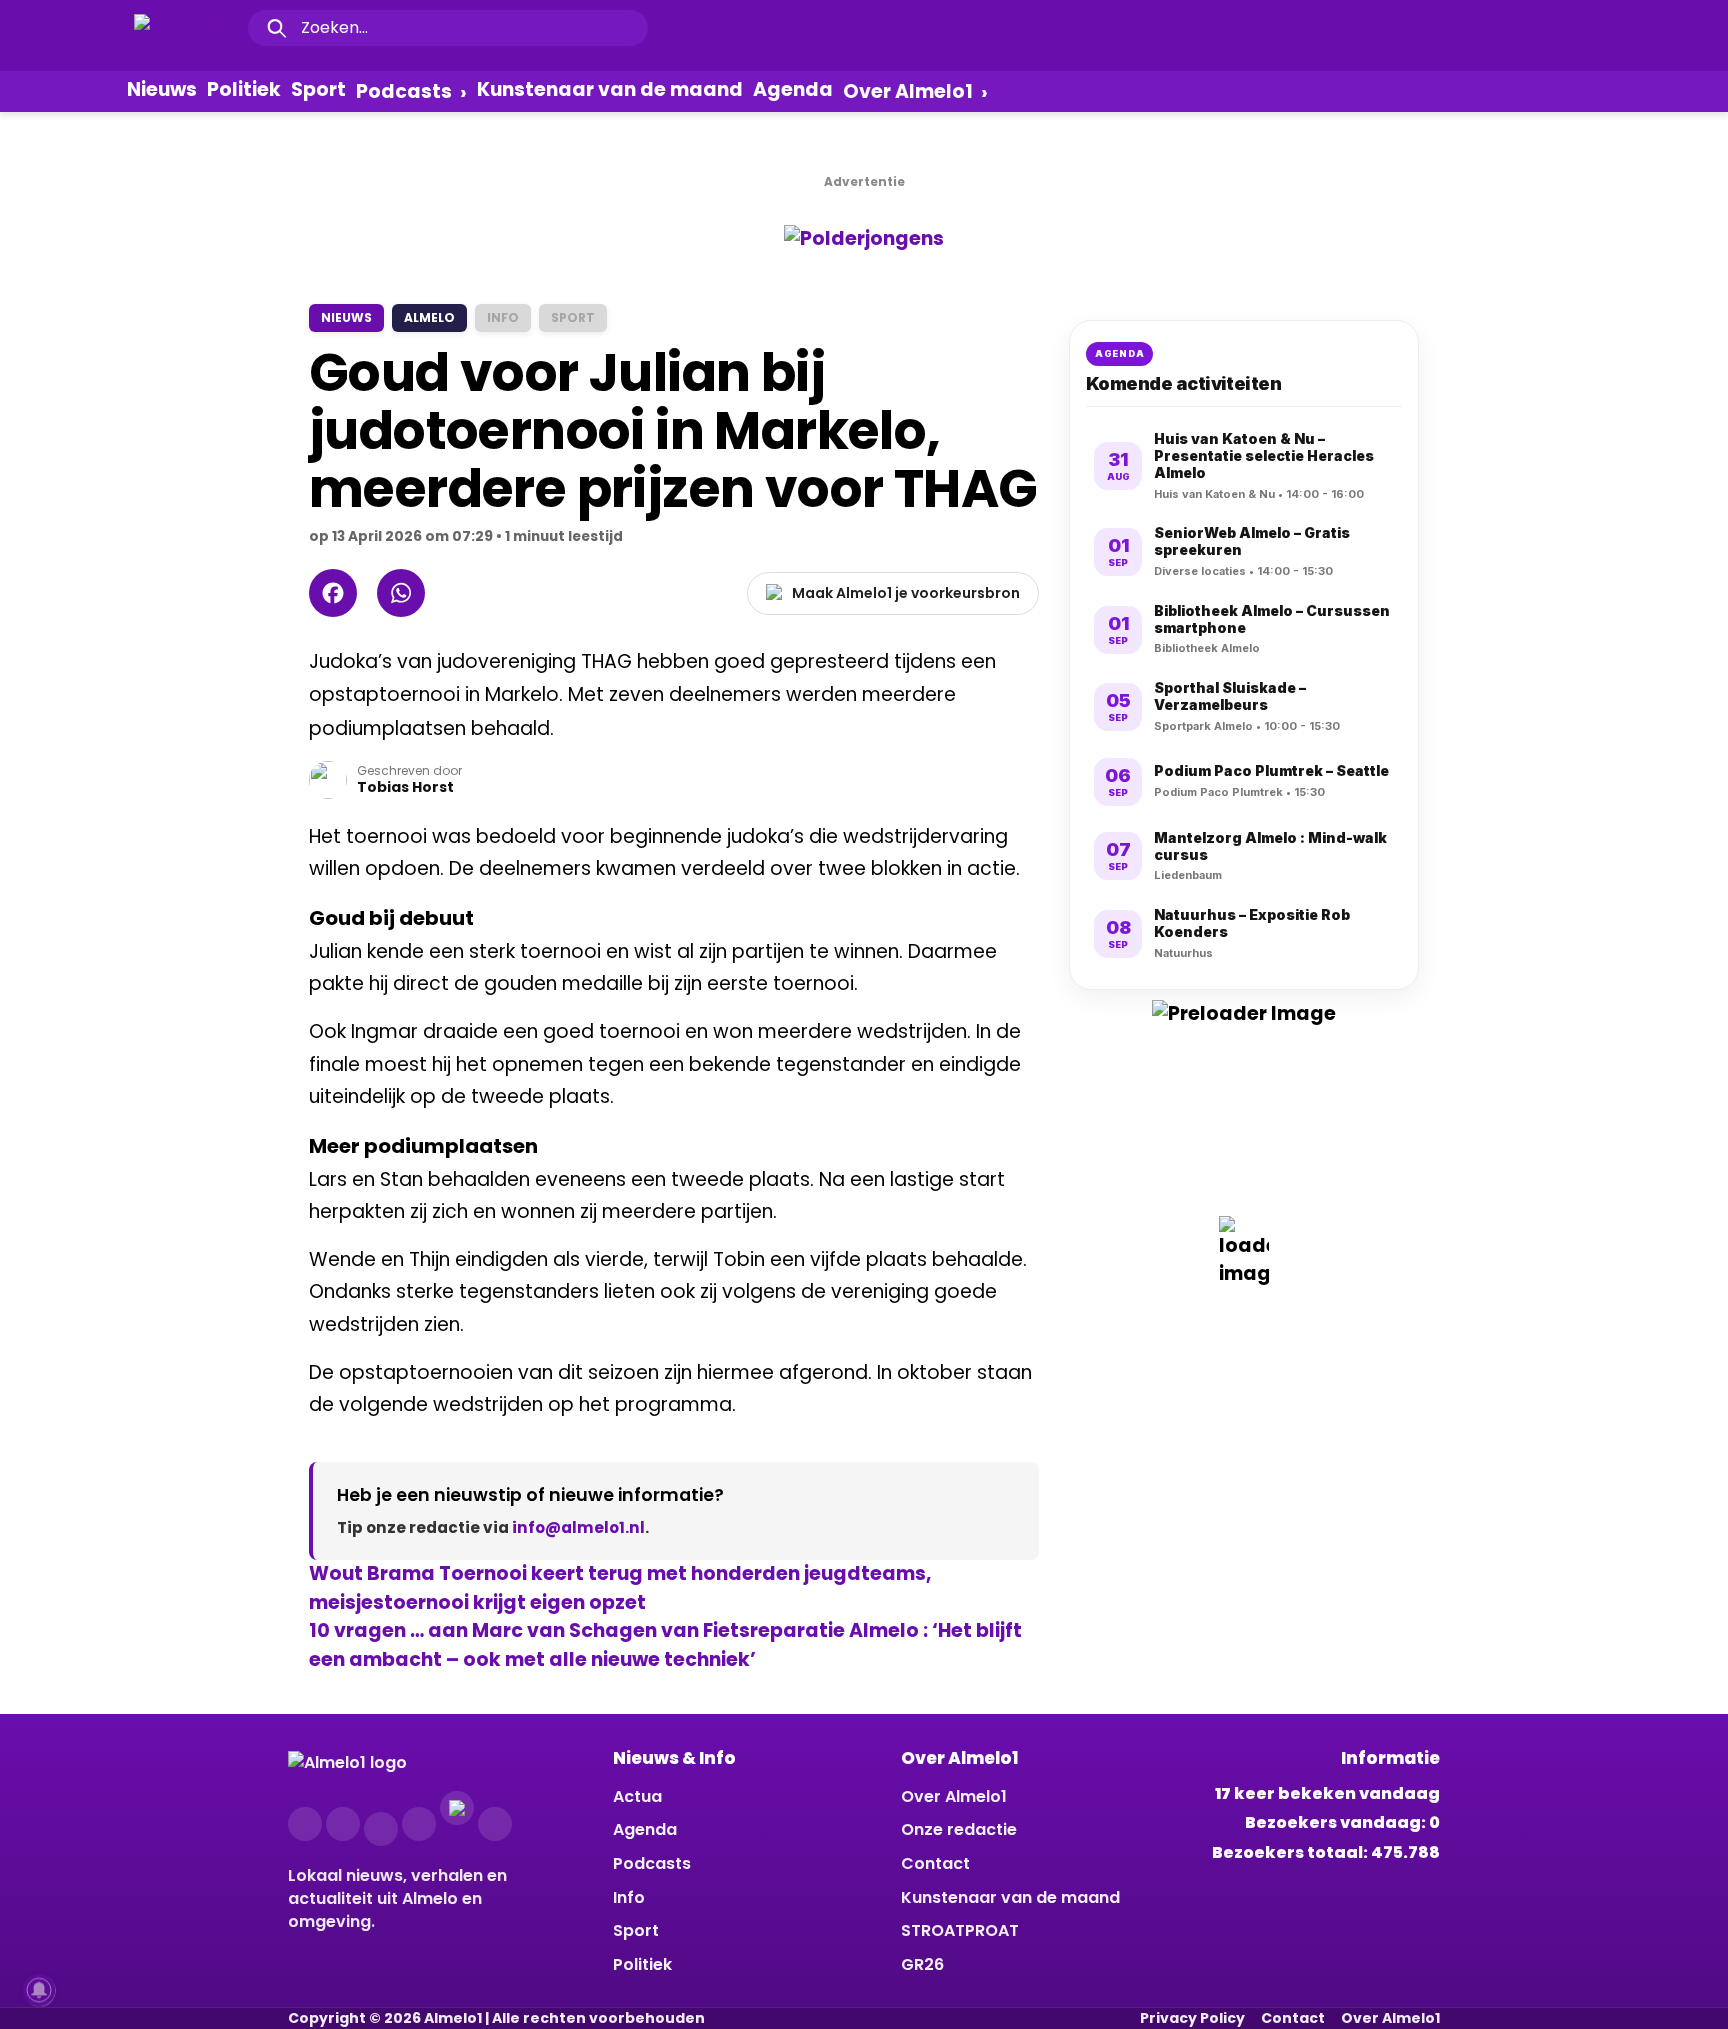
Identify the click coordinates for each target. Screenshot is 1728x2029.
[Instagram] (343, 1824)
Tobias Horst (405, 787)
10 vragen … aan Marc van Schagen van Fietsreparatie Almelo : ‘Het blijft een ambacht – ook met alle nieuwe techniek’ (665, 1645)
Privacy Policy (1192, 2018)
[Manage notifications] (39, 1990)
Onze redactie (959, 1829)
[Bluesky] (457, 1808)
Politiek (244, 89)
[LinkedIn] (381, 1829)
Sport (318, 89)
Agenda (793, 89)
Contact (935, 1863)
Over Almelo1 (908, 91)
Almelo (429, 317)
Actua (637, 1796)
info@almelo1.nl (578, 1527)
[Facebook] (333, 593)
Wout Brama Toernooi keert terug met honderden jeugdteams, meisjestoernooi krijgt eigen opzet (620, 1588)
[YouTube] (419, 1824)
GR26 (922, 1964)
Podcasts (404, 91)
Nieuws (162, 89)
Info (503, 317)
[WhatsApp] (401, 593)
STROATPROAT (960, 1930)
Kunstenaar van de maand (610, 89)
